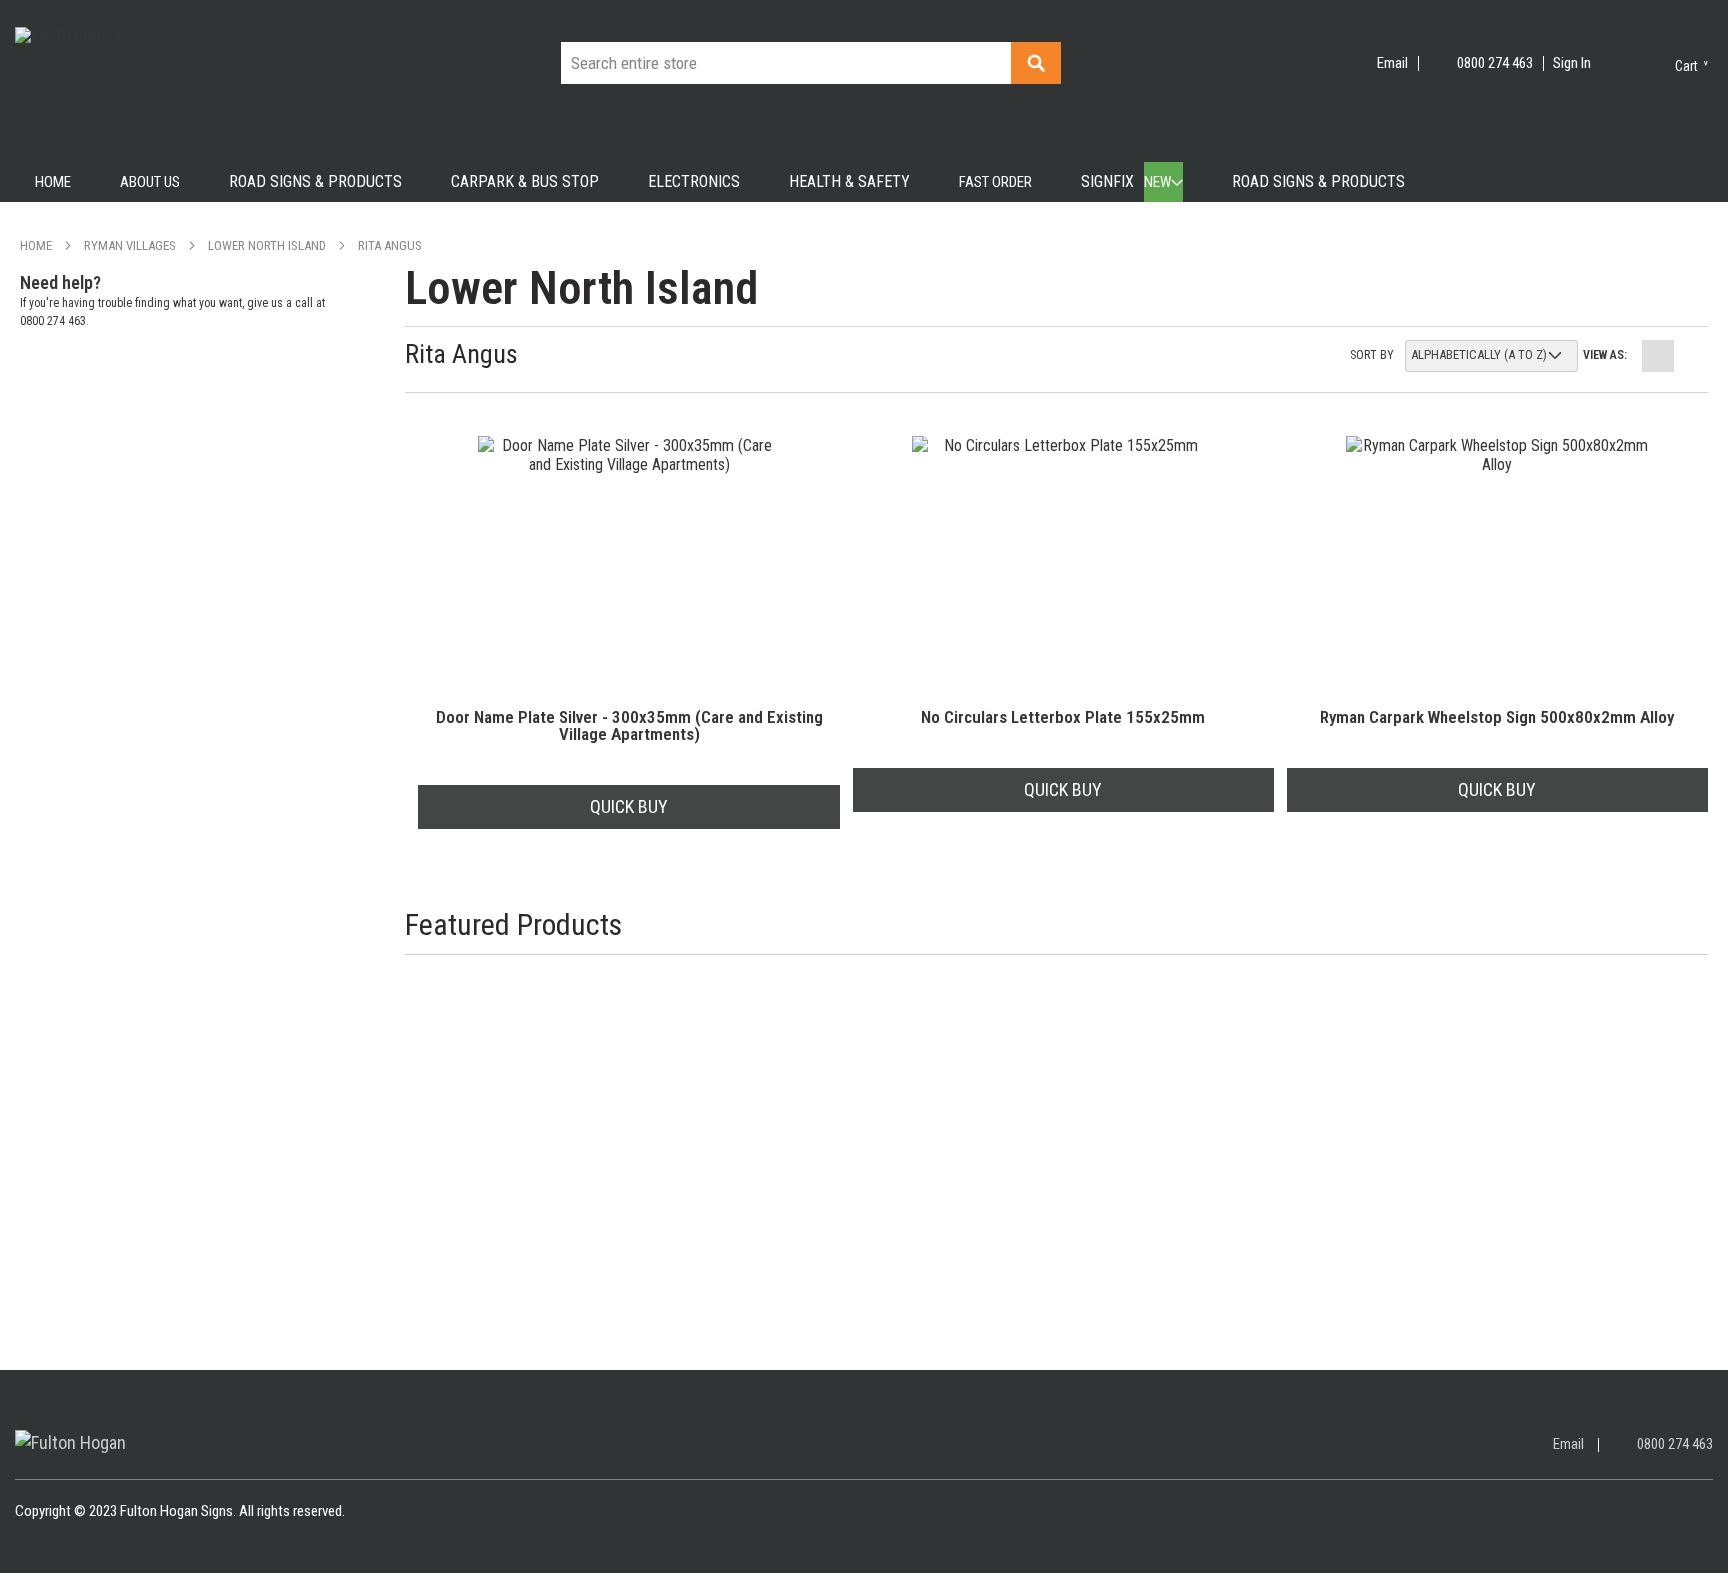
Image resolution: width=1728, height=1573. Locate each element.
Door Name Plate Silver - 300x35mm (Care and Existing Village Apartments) (629, 726)
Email (1392, 63)
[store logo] (145, 84)
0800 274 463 (1495, 63)
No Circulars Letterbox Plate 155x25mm (1063, 717)
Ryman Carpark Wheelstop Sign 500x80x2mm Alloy (1497, 717)
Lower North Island (267, 245)
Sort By (1372, 355)
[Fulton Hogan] (70, 1442)
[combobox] (811, 63)
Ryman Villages (130, 245)
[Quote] (1617, 55)
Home (36, 245)
